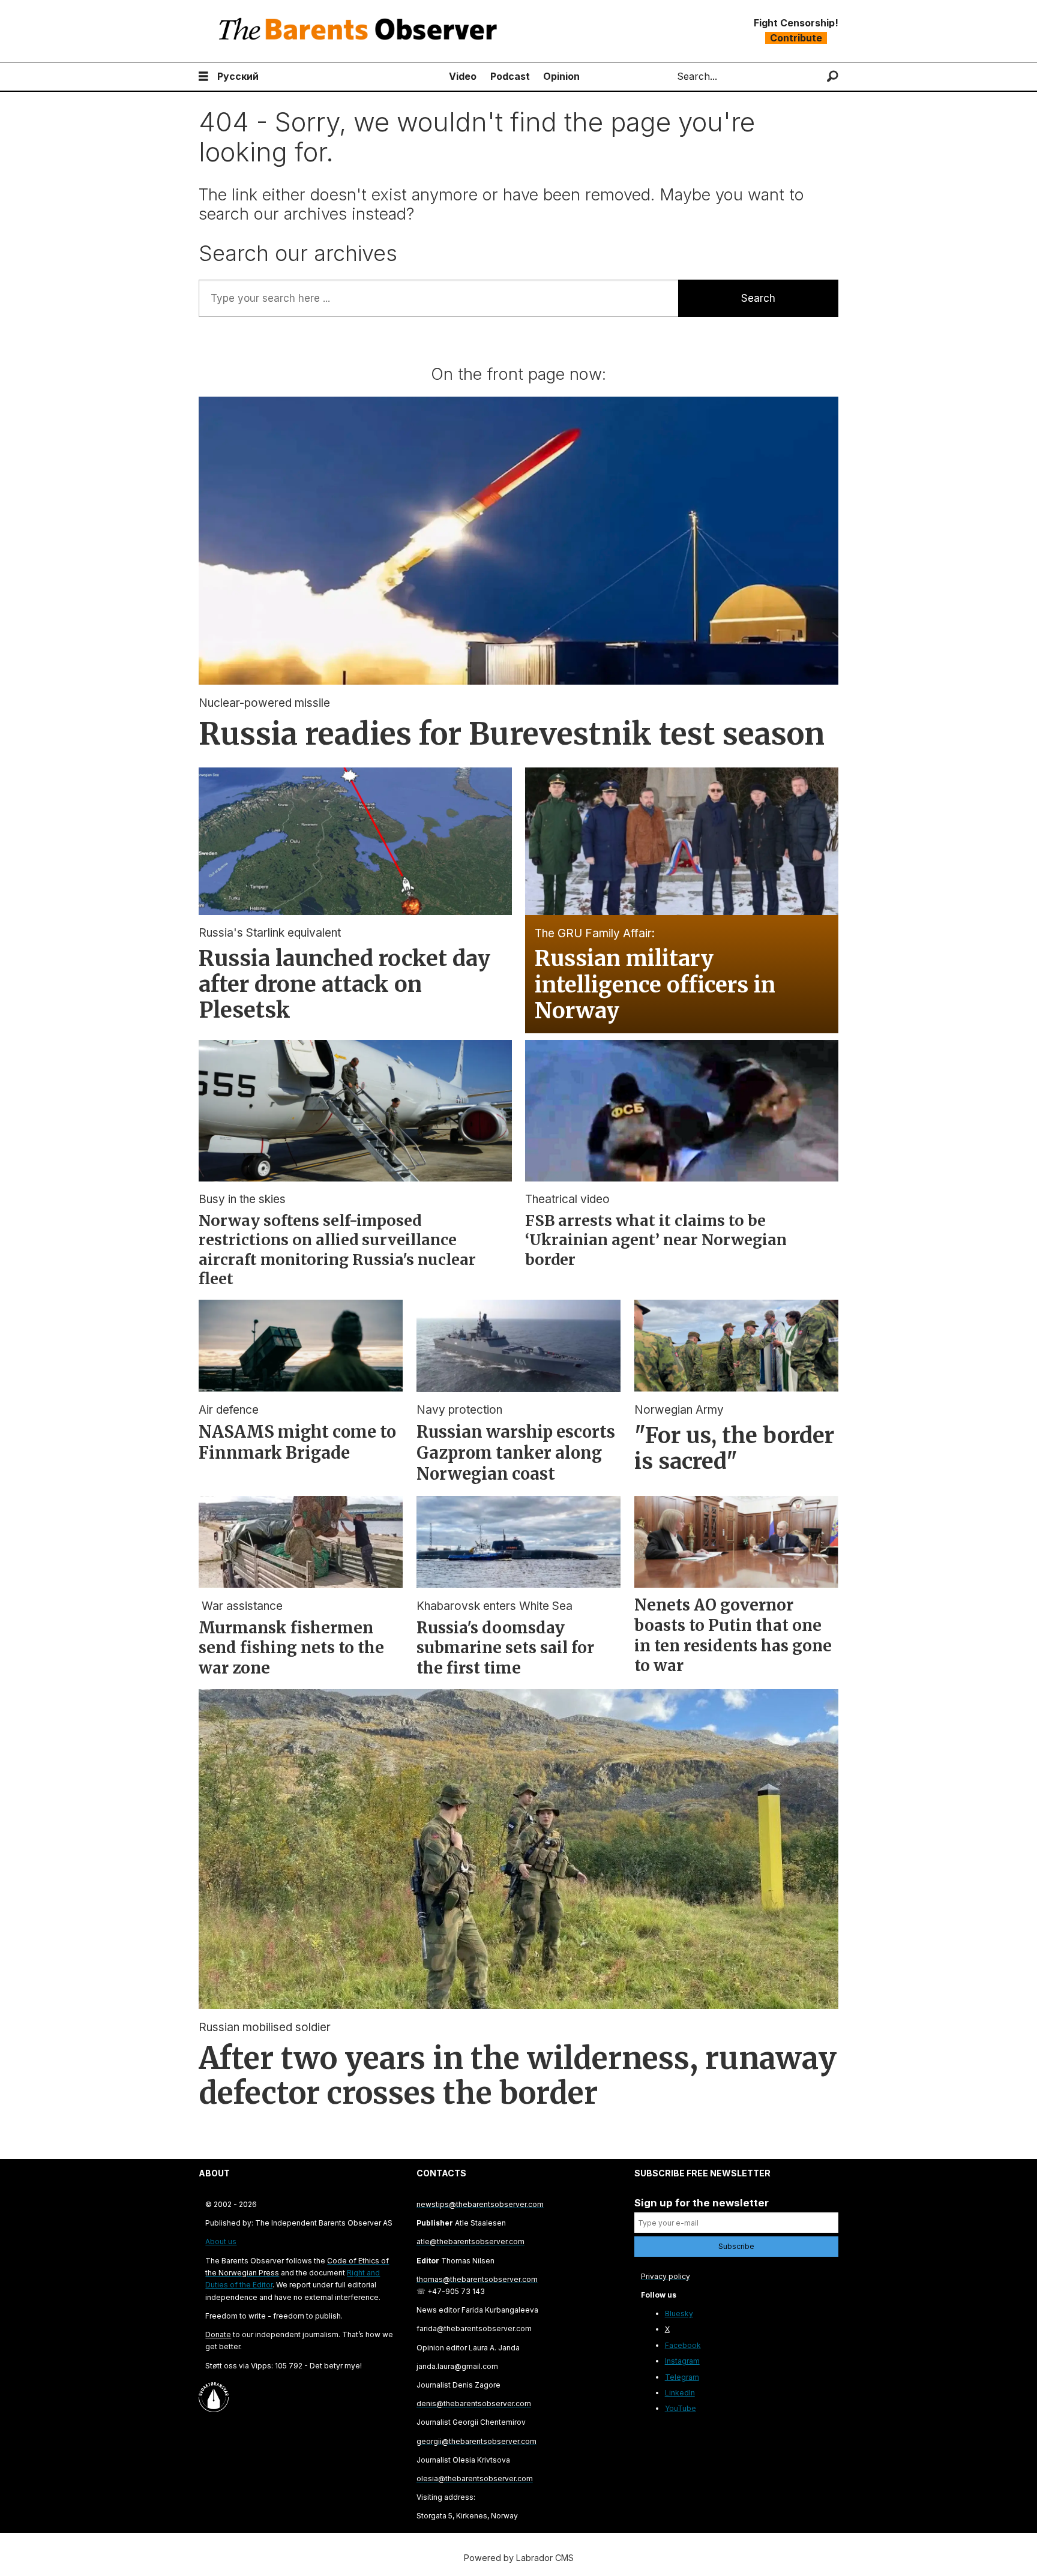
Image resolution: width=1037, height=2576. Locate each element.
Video (463, 76)
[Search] (833, 77)
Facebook (683, 2345)
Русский (238, 76)
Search (758, 298)
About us (221, 2241)
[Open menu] (203, 77)
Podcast (510, 76)
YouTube (681, 2408)
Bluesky (679, 2313)
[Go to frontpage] (361, 31)
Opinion (561, 76)
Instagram (682, 2361)
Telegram (682, 2377)
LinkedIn (680, 2393)
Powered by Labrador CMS (519, 2558)
